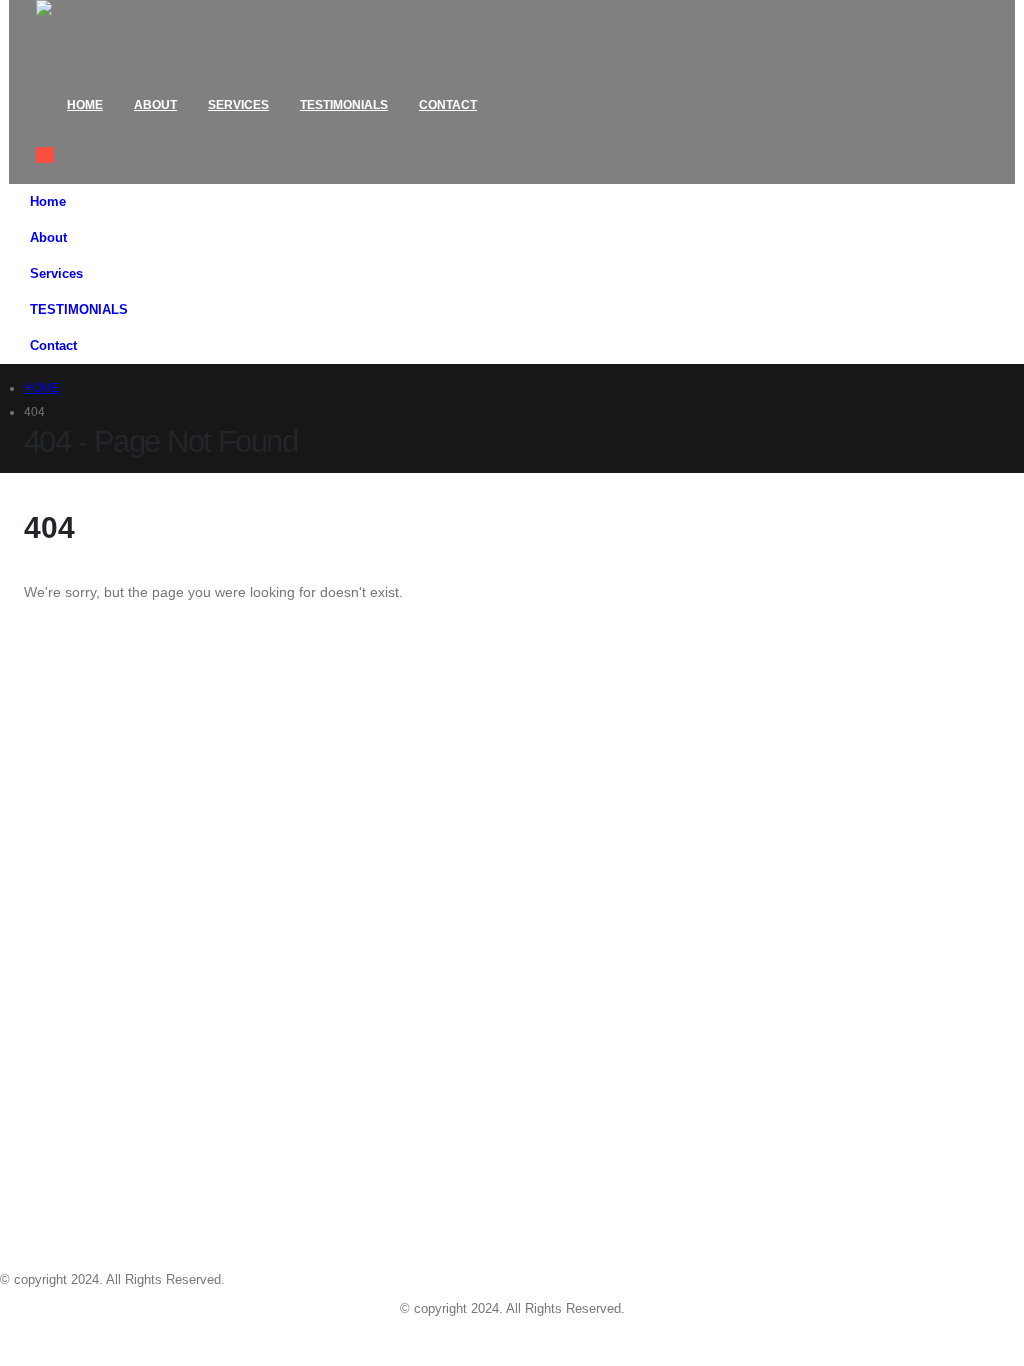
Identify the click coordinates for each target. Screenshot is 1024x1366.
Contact (448, 105)
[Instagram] (120, 1338)
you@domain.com (95, 896)
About (155, 105)
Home (85, 105)
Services (238, 105)
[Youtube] (83, 1338)
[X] (46, 1338)
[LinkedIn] (157, 1338)
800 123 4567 (72, 868)
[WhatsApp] (194, 1338)
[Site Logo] (111, 35)
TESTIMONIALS (344, 105)
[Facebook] (9, 1338)
